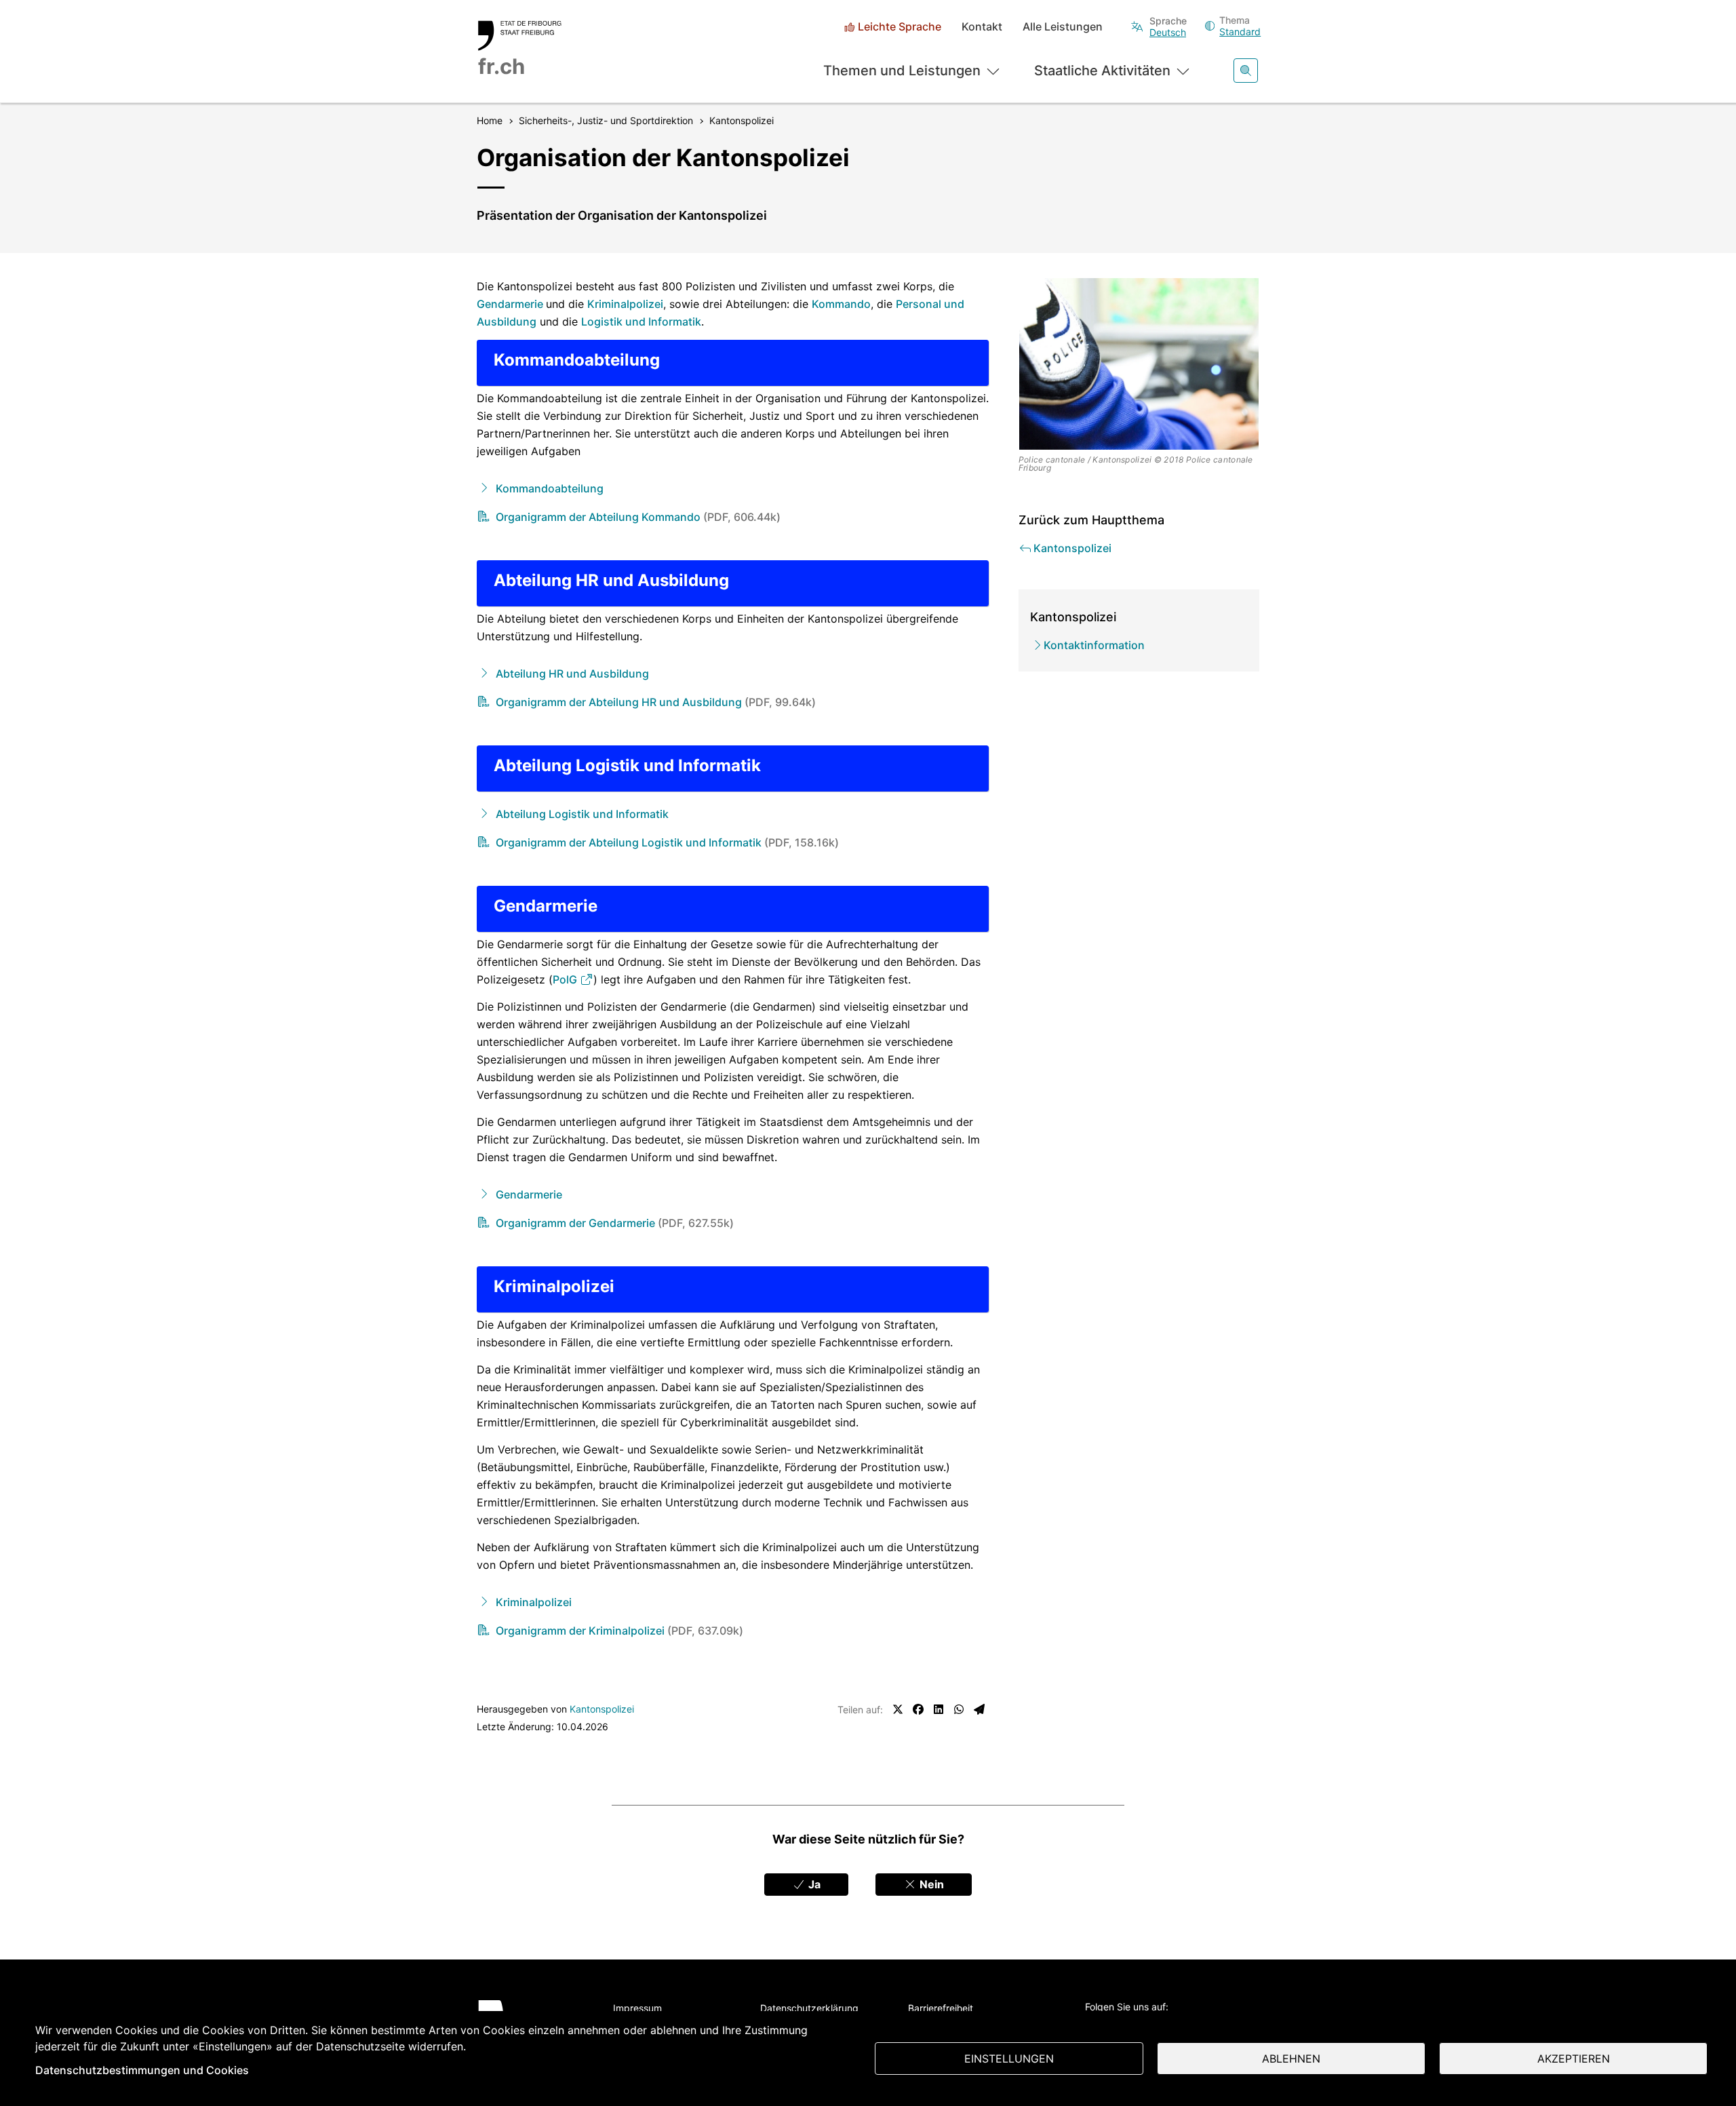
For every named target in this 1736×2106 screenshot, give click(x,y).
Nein (930, 1884)
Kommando (841, 304)
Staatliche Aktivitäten (1102, 71)
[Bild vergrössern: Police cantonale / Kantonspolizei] (1139, 364)
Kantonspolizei (602, 1709)
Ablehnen (1291, 2059)
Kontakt (982, 27)
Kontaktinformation (1094, 645)
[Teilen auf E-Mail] (979, 1709)
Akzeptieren (1574, 2059)
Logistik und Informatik (641, 321)
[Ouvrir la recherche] (1246, 71)
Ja (813, 1884)
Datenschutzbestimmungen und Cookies (142, 2070)
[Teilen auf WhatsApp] (959, 1709)
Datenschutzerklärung (809, 2008)
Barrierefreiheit (941, 2008)
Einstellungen (1009, 2059)
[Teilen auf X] (898, 1709)
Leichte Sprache (900, 27)
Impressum (637, 2008)
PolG (566, 979)
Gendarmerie (511, 304)
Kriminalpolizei (625, 304)
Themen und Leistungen (902, 71)
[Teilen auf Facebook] (918, 1709)
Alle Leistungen (1063, 27)
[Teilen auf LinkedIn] (939, 1709)
